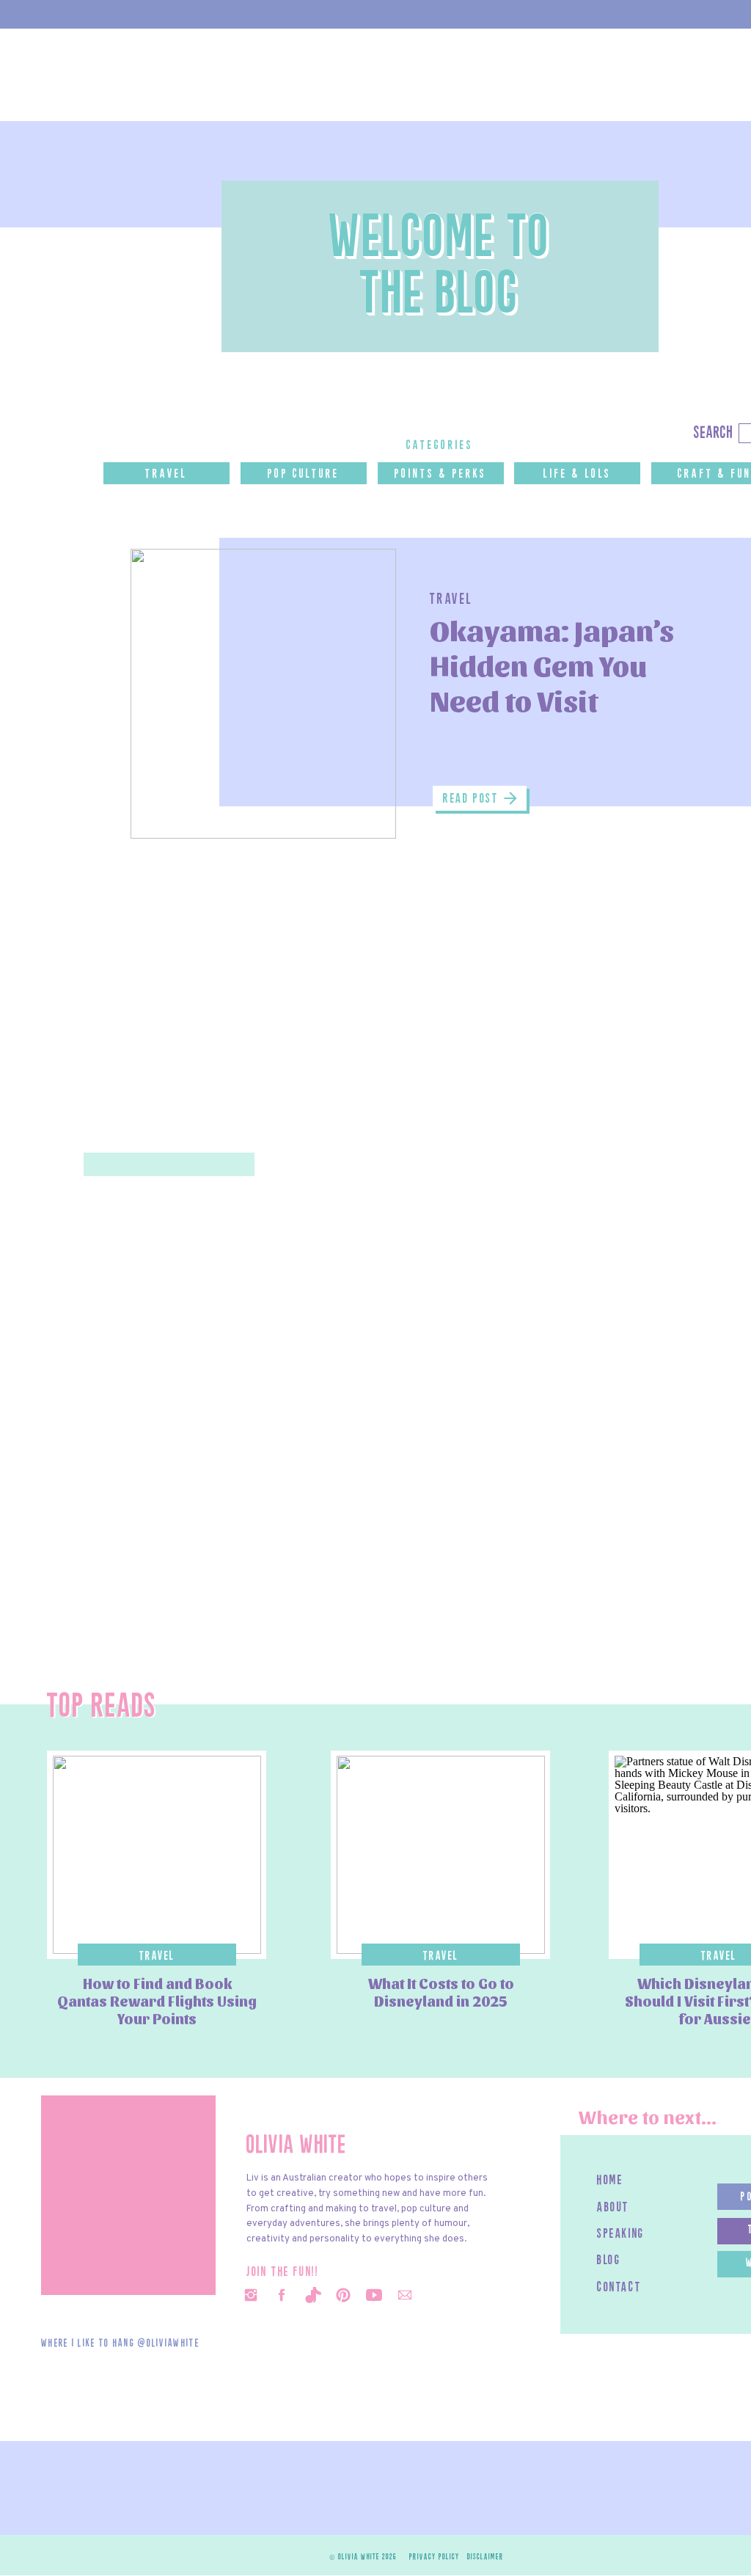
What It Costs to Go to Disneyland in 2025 (441, 1992)
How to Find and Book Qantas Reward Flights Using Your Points (157, 2001)
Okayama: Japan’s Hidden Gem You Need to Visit (552, 664)
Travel (451, 600)
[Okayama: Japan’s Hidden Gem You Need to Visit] (263, 694)
